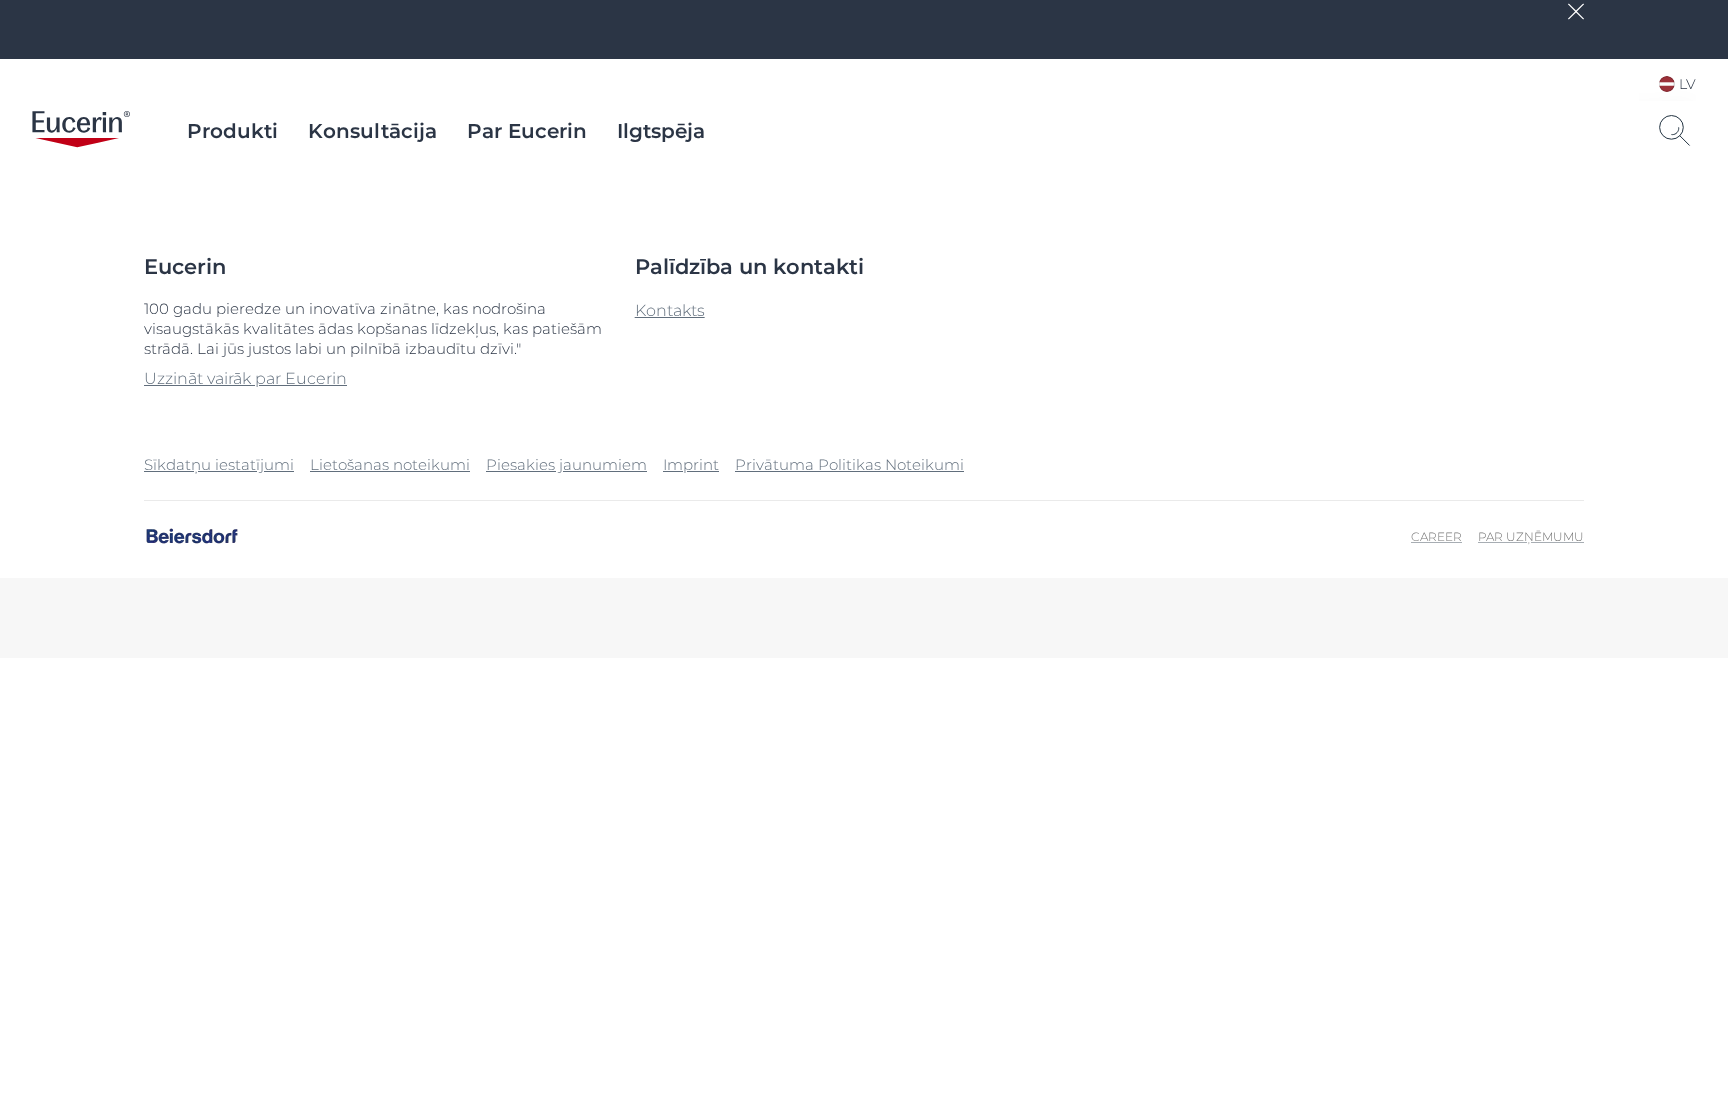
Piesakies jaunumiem (566, 464)
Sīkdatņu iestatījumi (219, 464)
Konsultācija (372, 131)
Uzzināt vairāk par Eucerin (245, 378)
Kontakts (670, 310)
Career (1436, 536)
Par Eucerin (527, 131)
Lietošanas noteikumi (390, 464)
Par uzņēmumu (1531, 536)
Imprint (691, 464)
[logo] (81, 131)
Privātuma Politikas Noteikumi (849, 464)
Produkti (232, 131)
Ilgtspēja (661, 131)
